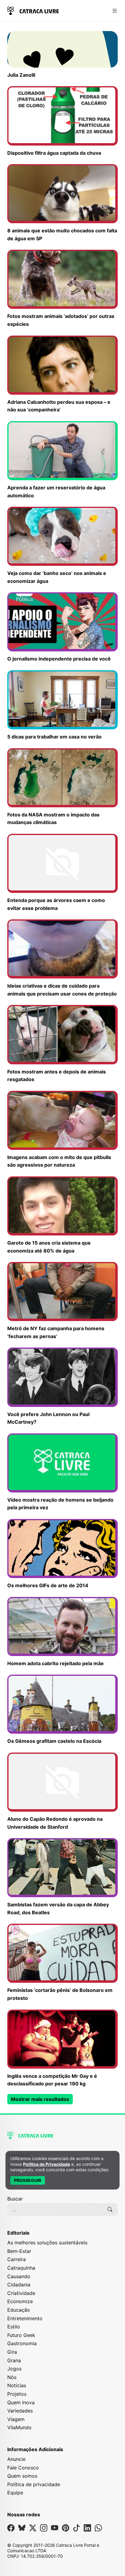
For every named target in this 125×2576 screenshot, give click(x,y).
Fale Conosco (23, 2468)
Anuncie (16, 2459)
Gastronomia (22, 2343)
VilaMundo (19, 2427)
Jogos (14, 2369)
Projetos (17, 2394)
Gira (12, 2352)
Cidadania (19, 2285)
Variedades (20, 2411)
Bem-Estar (19, 2251)
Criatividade (21, 2293)
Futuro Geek (21, 2335)
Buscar (15, 2199)
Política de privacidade (34, 2484)
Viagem (16, 2419)
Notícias (17, 2385)
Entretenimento (25, 2318)
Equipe (15, 2493)
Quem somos (22, 2476)
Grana (14, 2360)
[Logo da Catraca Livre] (33, 10)
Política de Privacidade (47, 2164)
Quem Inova (21, 2402)
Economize (20, 2301)
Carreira (17, 2259)
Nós (12, 2377)
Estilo (14, 2327)
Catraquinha (21, 2268)
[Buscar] (110, 2209)
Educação (19, 2310)
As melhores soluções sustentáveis (47, 2243)
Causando (19, 2276)
